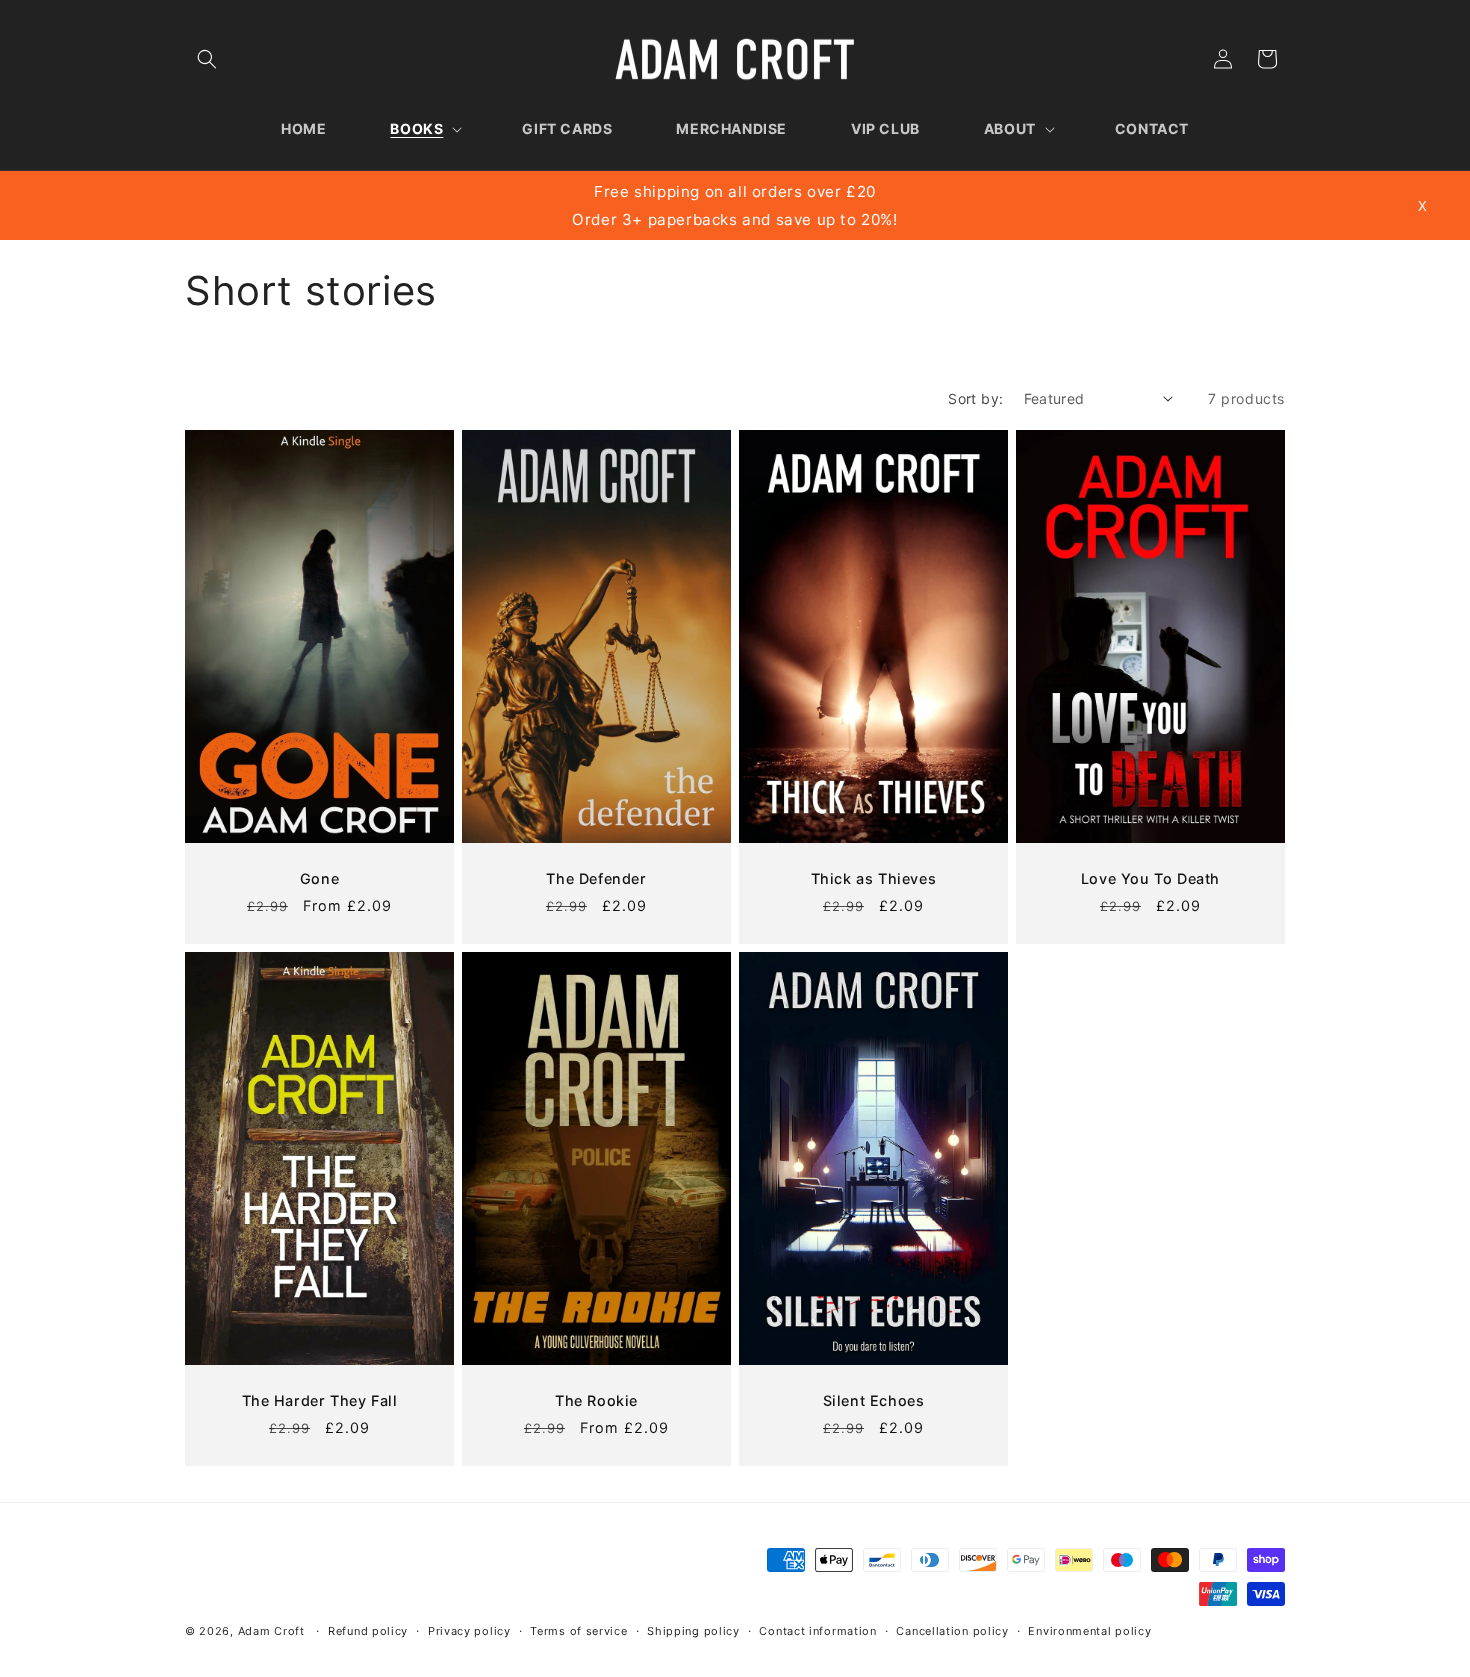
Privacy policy (469, 1631)
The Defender (596, 878)
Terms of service (578, 1631)
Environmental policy (1089, 1631)
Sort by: (975, 398)
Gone (319, 878)
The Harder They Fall (320, 1400)
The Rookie (596, 1400)
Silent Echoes (874, 1399)
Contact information (817, 1631)
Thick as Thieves (874, 878)
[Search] (207, 59)
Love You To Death (1150, 878)
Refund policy (368, 1631)
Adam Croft (271, 1631)
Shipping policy (693, 1631)
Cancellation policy (952, 1631)
